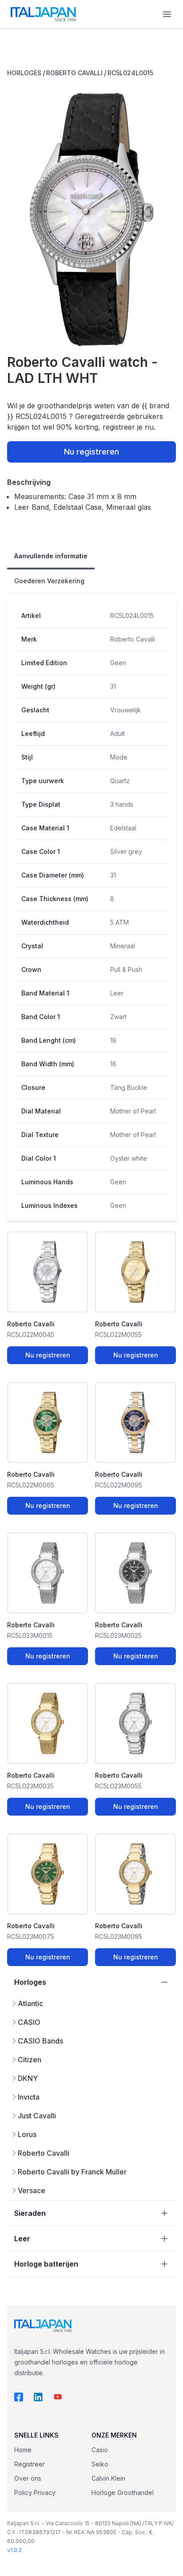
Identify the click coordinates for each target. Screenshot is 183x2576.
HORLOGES (24, 73)
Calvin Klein (108, 2478)
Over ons (28, 2478)
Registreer (30, 2464)
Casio (100, 2450)
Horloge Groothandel (123, 2493)
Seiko (100, 2464)
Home (23, 2450)
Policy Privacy (35, 2493)
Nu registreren (91, 452)
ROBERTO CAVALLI (74, 73)
